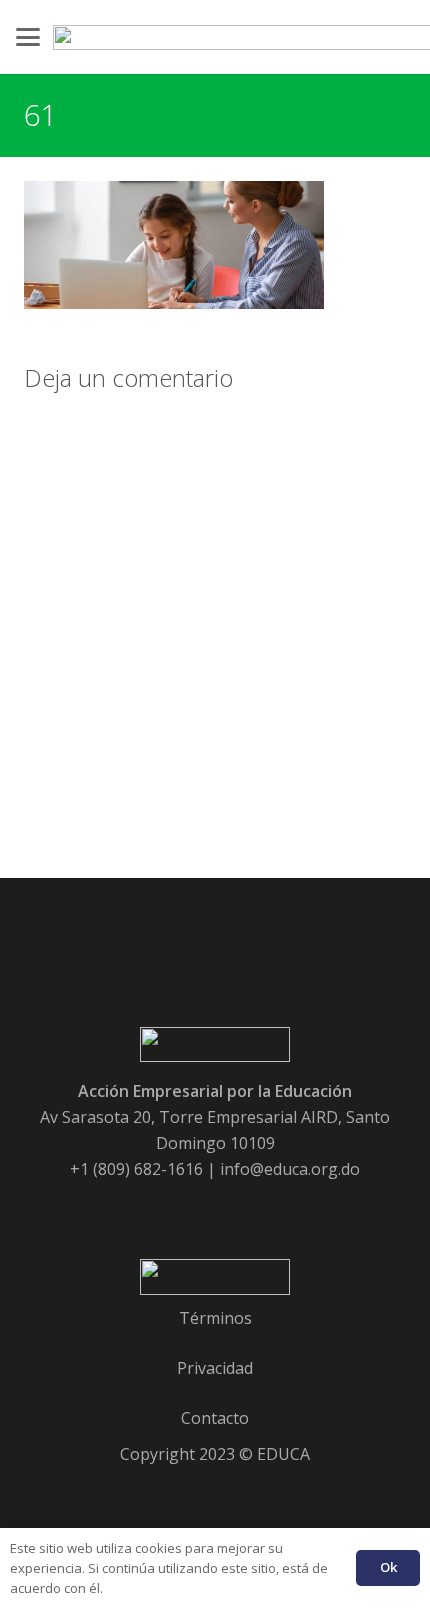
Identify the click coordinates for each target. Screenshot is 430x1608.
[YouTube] (242, 1207)
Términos (215, 1318)
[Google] (188, 1207)
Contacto (215, 1418)
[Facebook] (134, 1207)
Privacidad (215, 1368)
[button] (28, 37)
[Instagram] (296, 1207)
